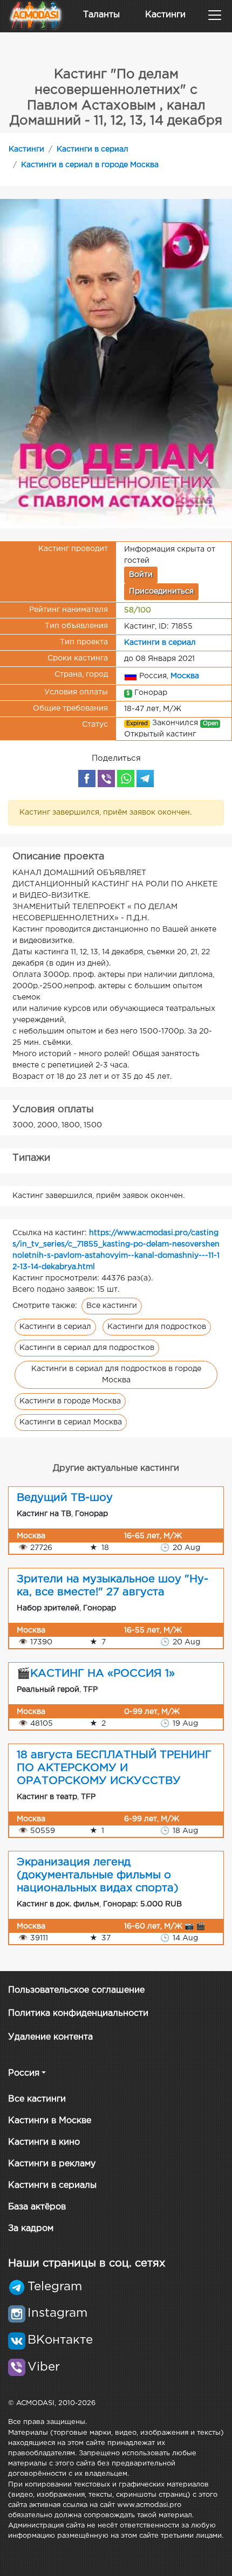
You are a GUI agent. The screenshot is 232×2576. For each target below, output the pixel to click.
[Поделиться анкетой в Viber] (106, 779)
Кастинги (165, 15)
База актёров (37, 2207)
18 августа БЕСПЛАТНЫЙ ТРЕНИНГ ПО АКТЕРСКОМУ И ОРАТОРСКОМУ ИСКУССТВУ (114, 1768)
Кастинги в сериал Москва (71, 1422)
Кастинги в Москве (50, 2121)
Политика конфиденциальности (78, 2013)
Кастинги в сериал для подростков (87, 1348)
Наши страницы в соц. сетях (87, 2263)
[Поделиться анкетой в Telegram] (145, 779)
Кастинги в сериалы (52, 2185)
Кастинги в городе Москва (70, 1401)
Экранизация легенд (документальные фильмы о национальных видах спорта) (98, 1875)
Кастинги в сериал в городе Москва (90, 165)
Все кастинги (112, 1306)
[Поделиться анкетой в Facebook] (87, 779)
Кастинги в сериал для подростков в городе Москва (116, 1375)
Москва (185, 676)
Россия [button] (24, 2073)
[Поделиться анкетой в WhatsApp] (126, 779)
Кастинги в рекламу (52, 2164)
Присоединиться (161, 591)
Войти (141, 575)
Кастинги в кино (44, 2142)
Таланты (101, 15)
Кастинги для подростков (157, 1327)
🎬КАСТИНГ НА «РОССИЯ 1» (96, 1673)
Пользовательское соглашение (76, 1990)
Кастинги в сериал (93, 149)
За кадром (31, 2229)
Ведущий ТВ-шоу (65, 1498)
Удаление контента (50, 2037)
